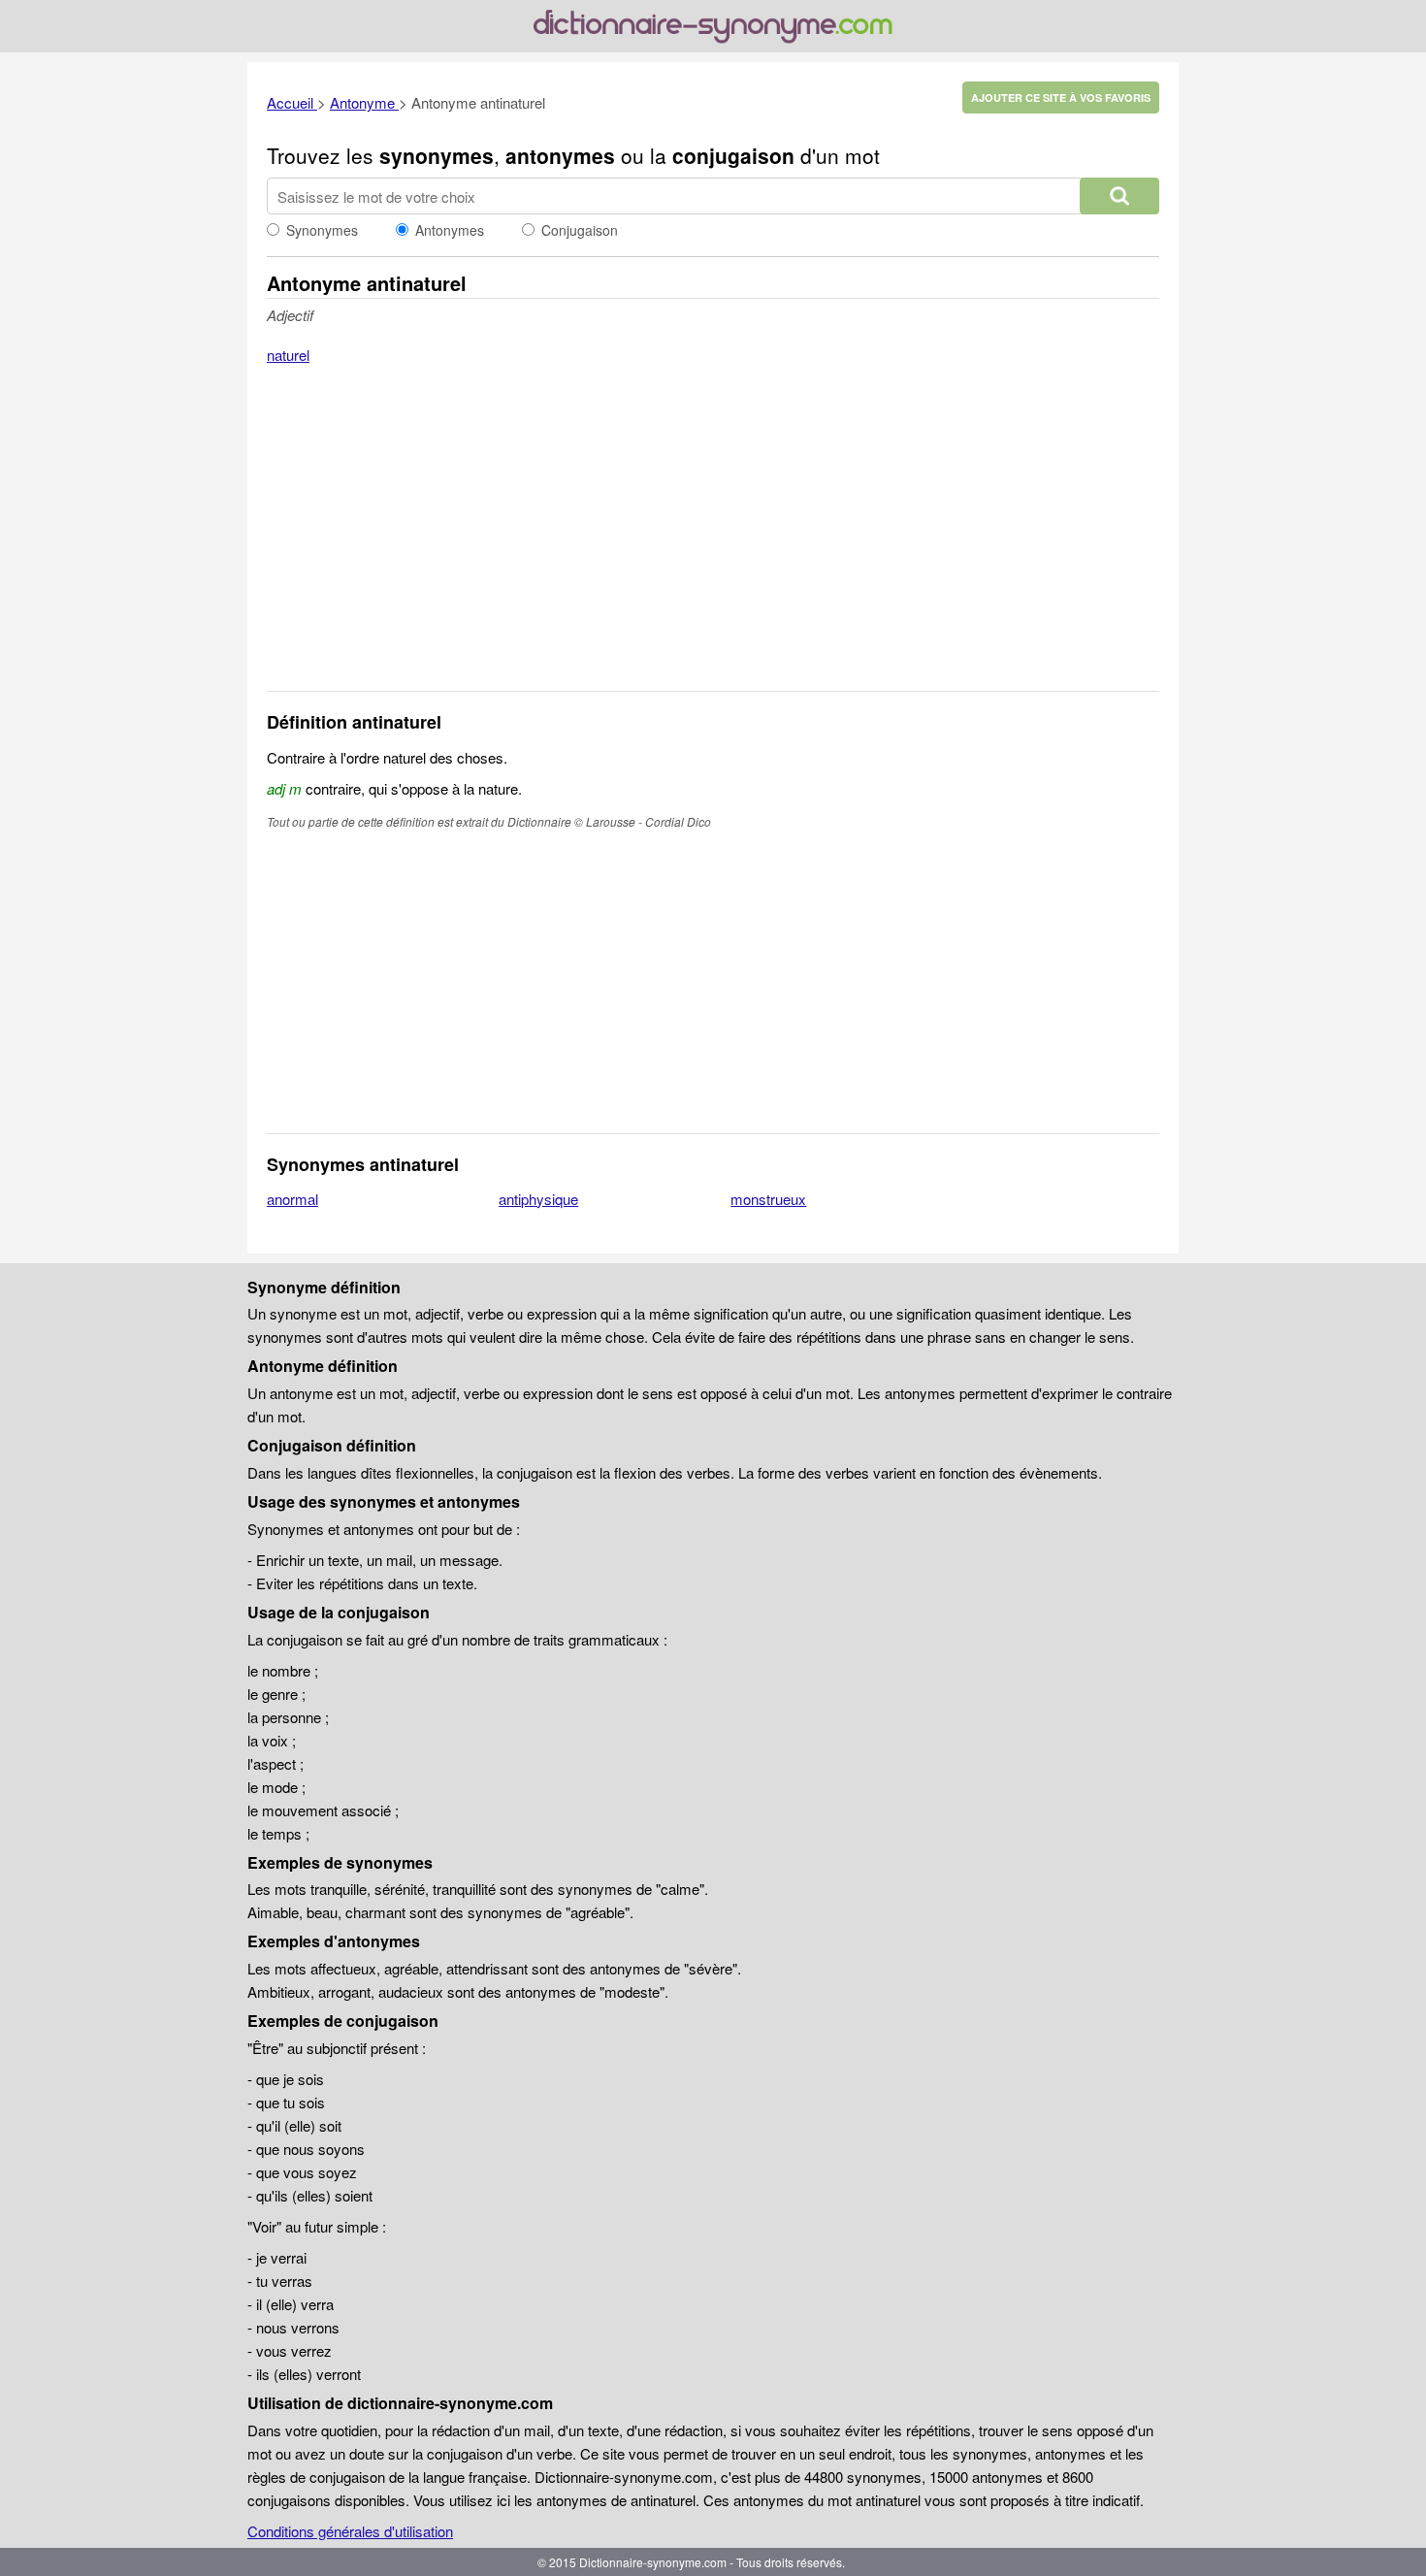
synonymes (437, 155)
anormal (292, 1199)
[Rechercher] (1119, 196)
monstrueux (768, 1199)
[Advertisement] (713, 540)
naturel (288, 355)
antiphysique (538, 1199)
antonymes (560, 155)
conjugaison (733, 155)
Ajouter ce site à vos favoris (1061, 98)
